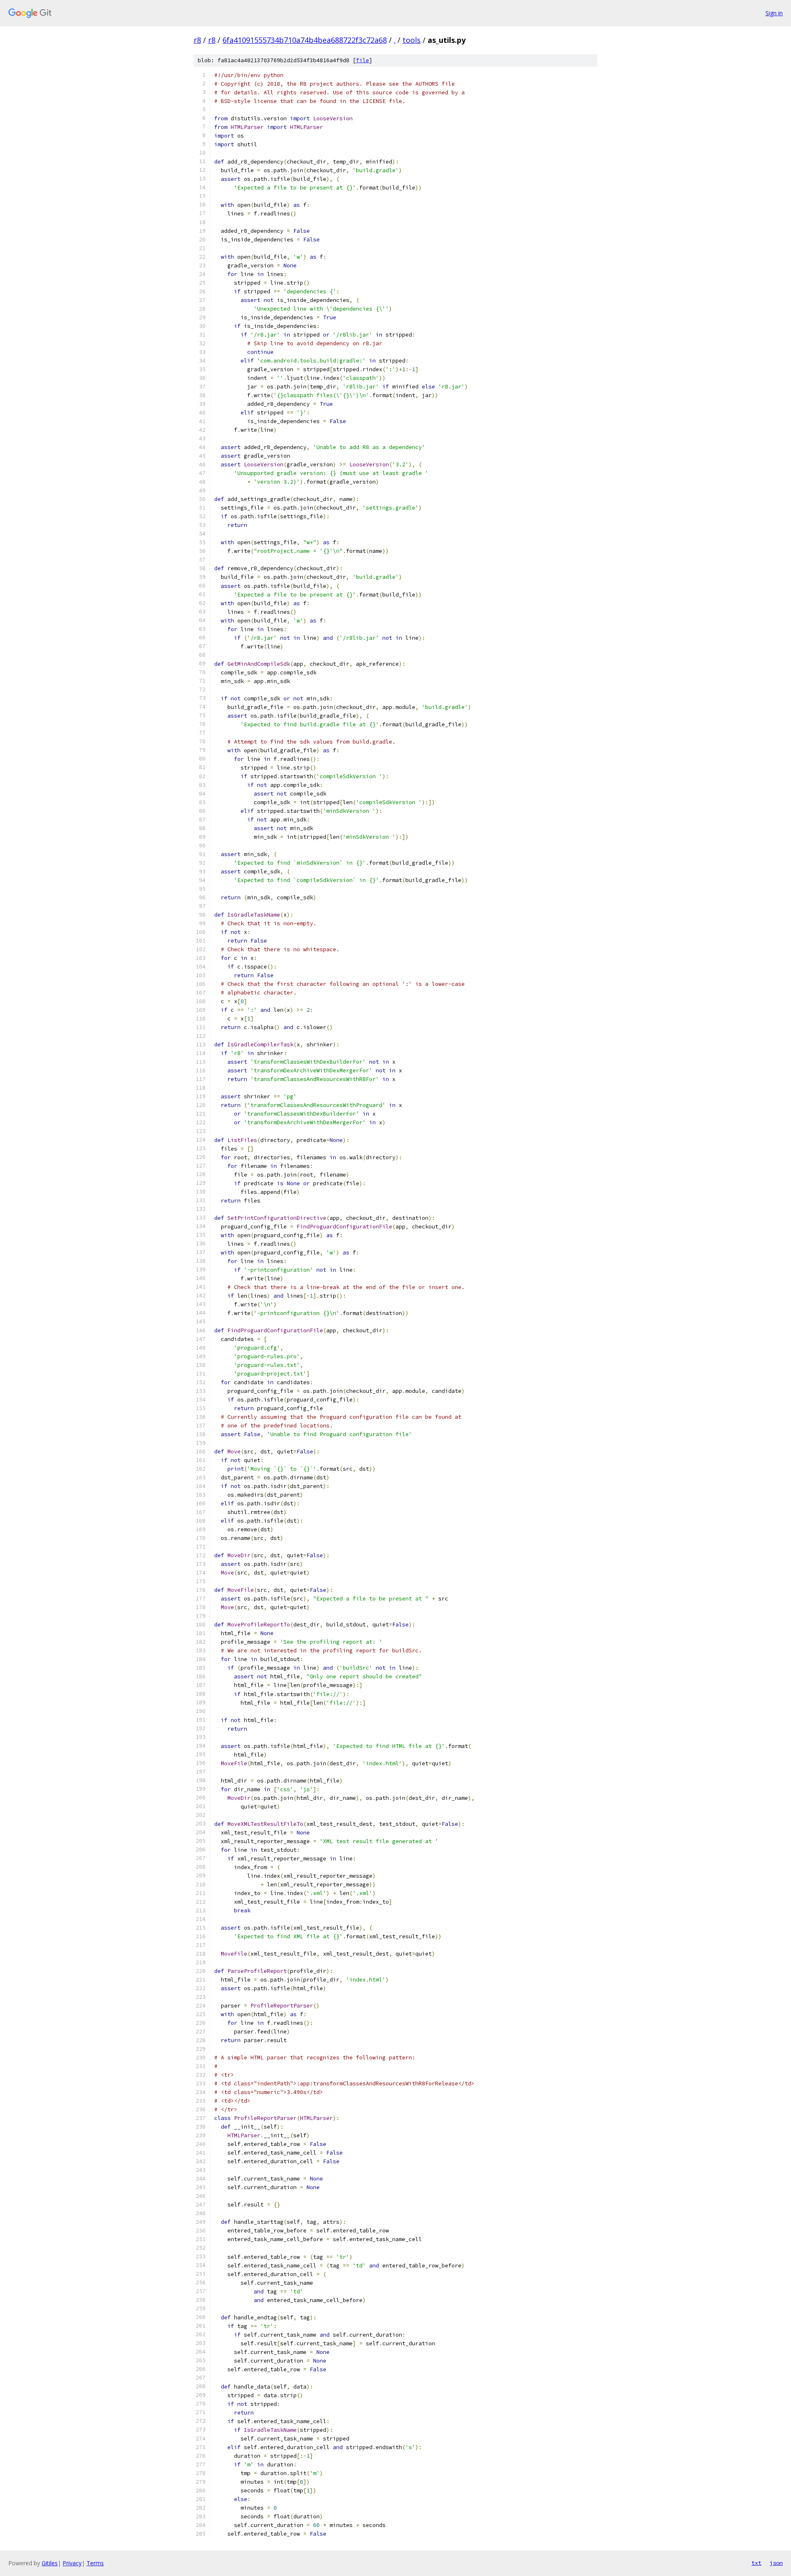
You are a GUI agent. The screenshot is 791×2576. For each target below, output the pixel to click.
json (776, 2563)
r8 (197, 40)
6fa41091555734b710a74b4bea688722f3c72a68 (305, 40)
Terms (95, 2563)
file (363, 60)
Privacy (72, 2563)
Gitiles (50, 2563)
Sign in (774, 13)
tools (412, 40)
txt (756, 2563)
